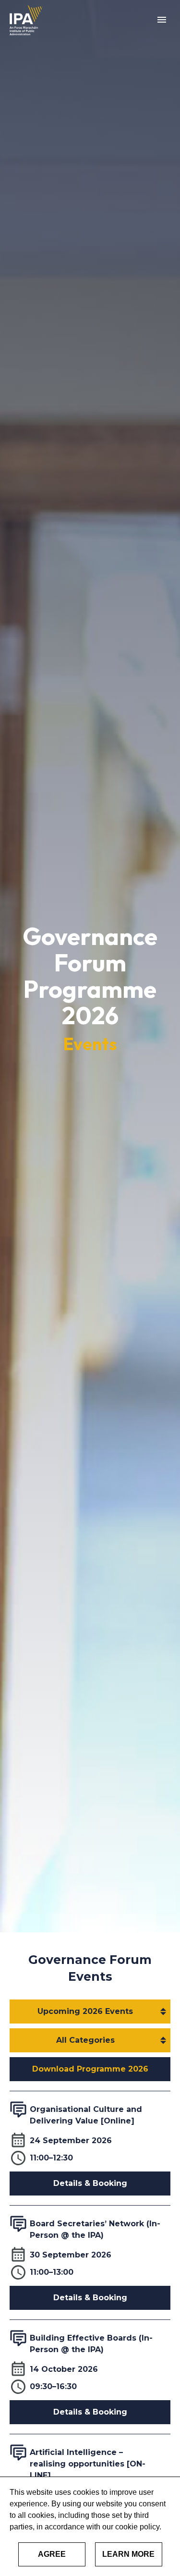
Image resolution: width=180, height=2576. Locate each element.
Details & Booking (90, 2183)
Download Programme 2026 (90, 2069)
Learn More (128, 2554)
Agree (52, 2554)
